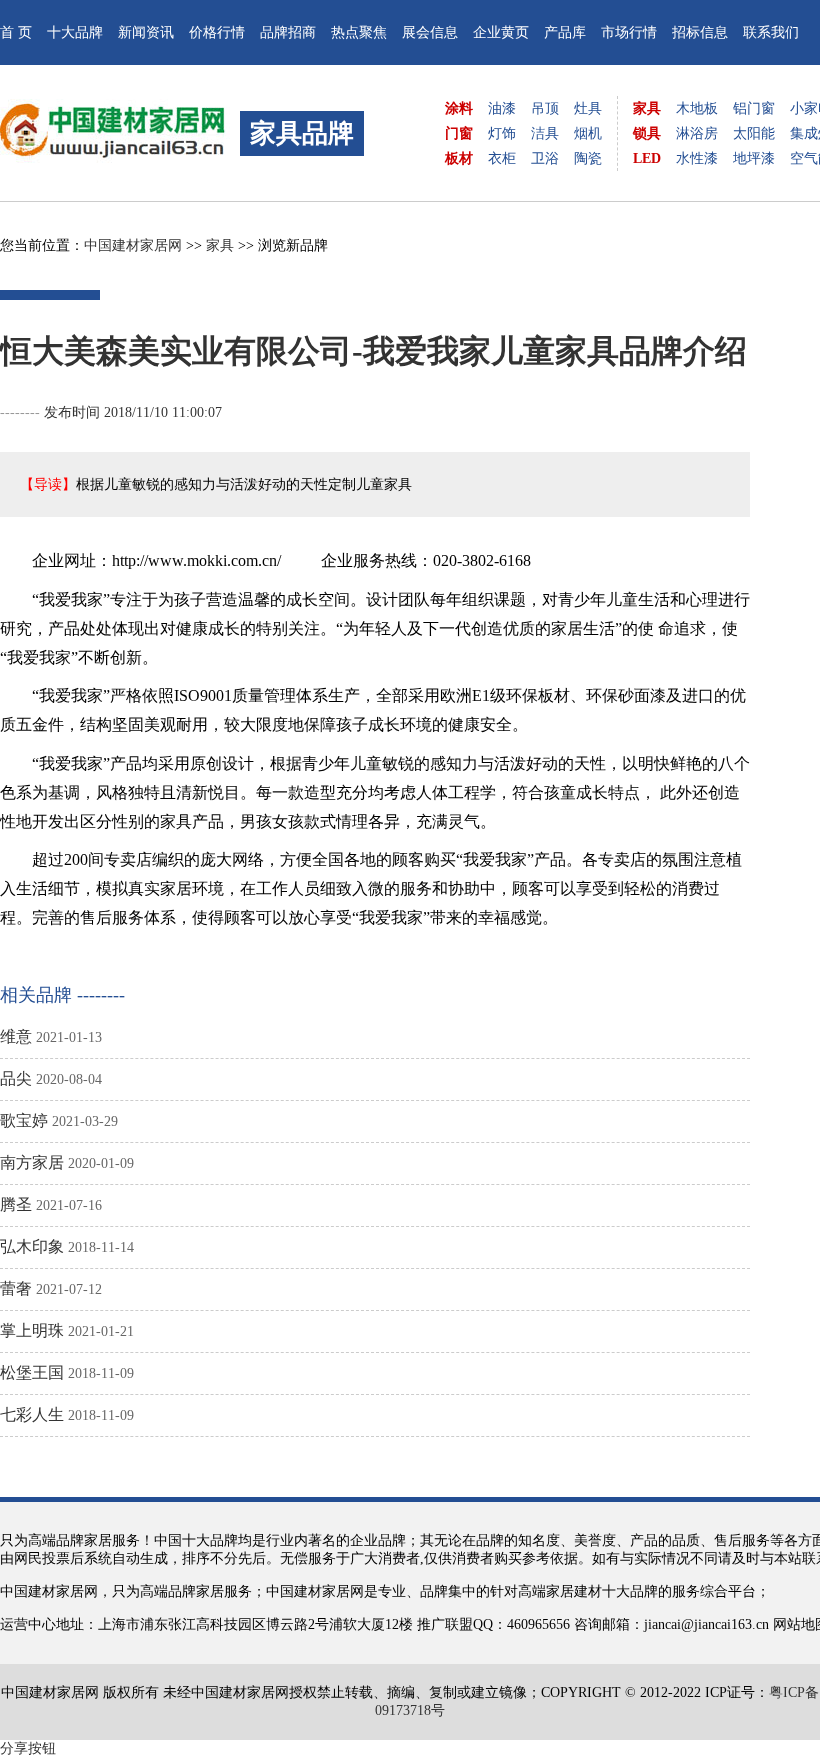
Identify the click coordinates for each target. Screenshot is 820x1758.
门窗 (459, 133)
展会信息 (430, 32)
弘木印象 (32, 1246)
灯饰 (502, 133)
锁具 (647, 133)
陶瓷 (588, 158)
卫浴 (545, 158)
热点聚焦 (359, 32)
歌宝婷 (24, 1120)
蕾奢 (16, 1288)
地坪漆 (754, 158)
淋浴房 (697, 133)
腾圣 (16, 1204)
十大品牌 (75, 32)
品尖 (16, 1078)
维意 (16, 1036)
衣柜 (502, 158)
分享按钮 (28, 1748)
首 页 (16, 32)
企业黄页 (501, 32)
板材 (459, 158)
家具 (647, 108)
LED (647, 158)
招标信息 (700, 32)
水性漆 (697, 158)
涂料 (459, 108)
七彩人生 (32, 1414)
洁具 (545, 133)
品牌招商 (288, 32)
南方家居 (32, 1162)
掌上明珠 (32, 1330)
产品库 (565, 32)
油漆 (502, 108)
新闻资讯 (146, 32)
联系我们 (771, 32)
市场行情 (629, 32)
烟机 (588, 133)
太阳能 (754, 133)
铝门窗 (754, 108)
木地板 (697, 108)
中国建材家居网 (133, 245)
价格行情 (217, 32)
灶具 (588, 108)
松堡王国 (32, 1372)
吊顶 (545, 108)
